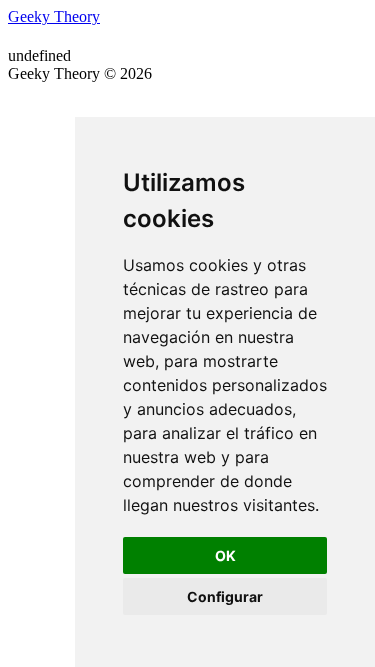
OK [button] (225, 555)
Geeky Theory (54, 16)
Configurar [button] (225, 596)
